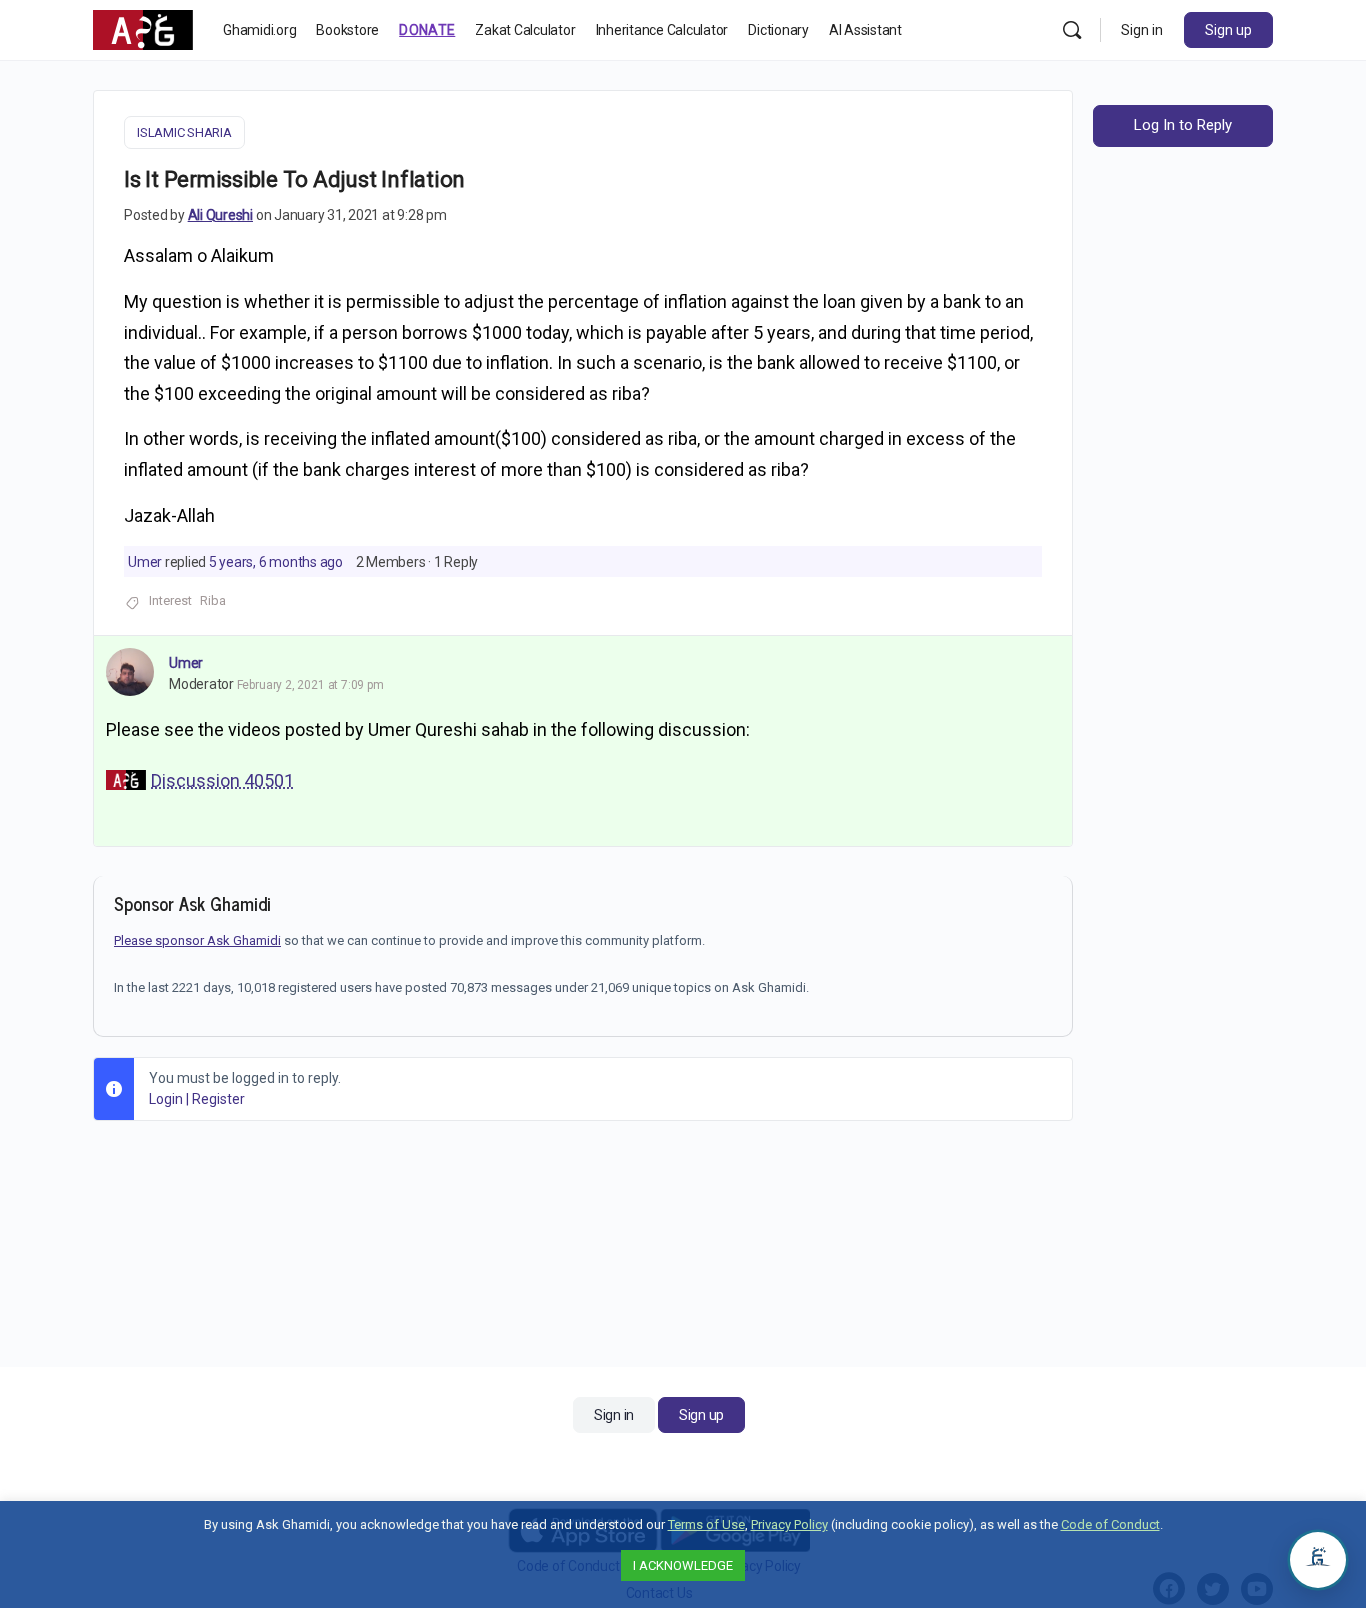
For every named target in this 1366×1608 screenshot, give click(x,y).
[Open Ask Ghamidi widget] (1318, 1560)
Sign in (1142, 30)
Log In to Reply (1183, 125)
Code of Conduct (1110, 1524)
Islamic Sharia (184, 132)
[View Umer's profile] (130, 672)
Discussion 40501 (222, 780)
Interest (170, 600)
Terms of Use (706, 1524)
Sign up (1228, 30)
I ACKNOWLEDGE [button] (683, 1565)
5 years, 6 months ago (276, 562)
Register (218, 1099)
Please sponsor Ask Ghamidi (197, 940)
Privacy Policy (789, 1524)
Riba (213, 600)
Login (166, 1099)
